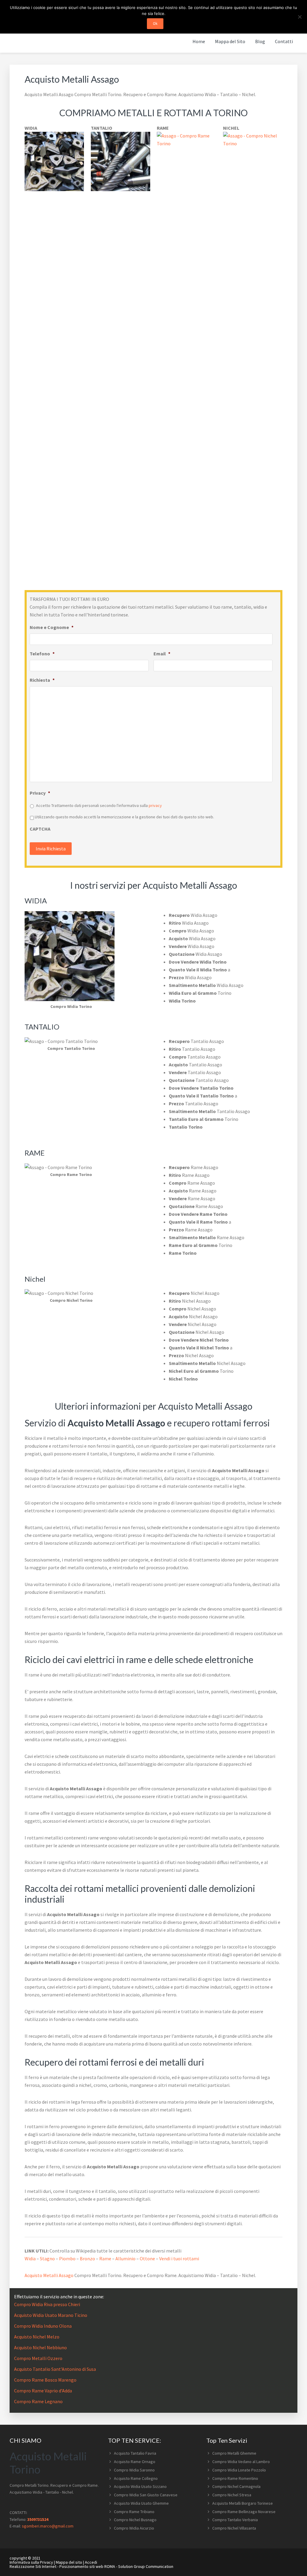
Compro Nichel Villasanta (234, 2528)
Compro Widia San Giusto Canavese (146, 2495)
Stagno (47, 2258)
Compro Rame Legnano (38, 2401)
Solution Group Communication (146, 2566)
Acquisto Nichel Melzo (37, 2337)
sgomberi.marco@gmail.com (48, 2526)
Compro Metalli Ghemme (234, 2453)
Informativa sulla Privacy (31, 2562)
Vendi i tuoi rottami (179, 2258)
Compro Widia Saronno (134, 2470)
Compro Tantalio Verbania (235, 2520)
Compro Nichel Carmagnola (236, 2486)
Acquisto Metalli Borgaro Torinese (243, 2503)
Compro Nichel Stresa (232, 2495)
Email (162, 654)
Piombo (67, 2258)
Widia (30, 2258)
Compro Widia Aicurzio (134, 2528)
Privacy (40, 793)
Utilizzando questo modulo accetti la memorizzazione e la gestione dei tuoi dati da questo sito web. (124, 817)
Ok (155, 24)
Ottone (147, 2258)
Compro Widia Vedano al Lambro (241, 2462)
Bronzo (87, 2258)
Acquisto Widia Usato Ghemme (141, 2503)
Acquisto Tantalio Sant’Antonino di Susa (55, 2369)
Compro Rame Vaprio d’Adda (43, 2391)
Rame (105, 2258)
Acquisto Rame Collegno (136, 2478)
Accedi (91, 2562)
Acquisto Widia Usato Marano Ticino (51, 2315)
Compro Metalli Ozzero (38, 2358)
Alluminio (125, 2258)
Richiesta (42, 680)
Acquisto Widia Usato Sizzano (140, 2486)
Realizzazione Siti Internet (33, 2566)
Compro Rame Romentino (235, 2478)
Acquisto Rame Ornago (135, 2462)
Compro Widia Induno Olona (43, 2326)
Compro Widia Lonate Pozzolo (239, 2470)
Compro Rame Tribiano (134, 2512)
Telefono (42, 654)
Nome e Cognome (52, 627)
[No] (300, 17)
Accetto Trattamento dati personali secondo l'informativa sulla (99, 805)
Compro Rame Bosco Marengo (45, 2380)
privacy (155, 805)
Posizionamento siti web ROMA (87, 2566)
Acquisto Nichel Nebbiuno (40, 2347)
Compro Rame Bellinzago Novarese (244, 2512)
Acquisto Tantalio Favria (135, 2453)
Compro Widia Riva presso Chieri (47, 2304)
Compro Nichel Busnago (135, 2520)
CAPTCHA (40, 829)
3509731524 (38, 2519)
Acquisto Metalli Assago (49, 2275)
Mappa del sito (69, 2562)
